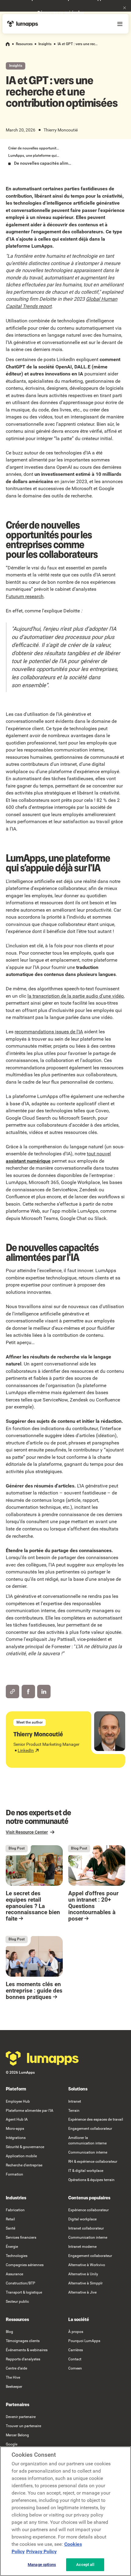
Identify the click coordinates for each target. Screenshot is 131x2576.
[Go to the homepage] (42, 2058)
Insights (45, 44)
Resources (24, 44)
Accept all (85, 2565)
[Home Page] (23, 24)
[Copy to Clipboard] (12, 1692)
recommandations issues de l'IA (49, 1032)
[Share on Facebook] (28, 1692)
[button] (125, 8)
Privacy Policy (41, 2551)
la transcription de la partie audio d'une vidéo (76, 996)
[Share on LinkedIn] (44, 1692)
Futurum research (25, 596)
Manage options (42, 2565)
